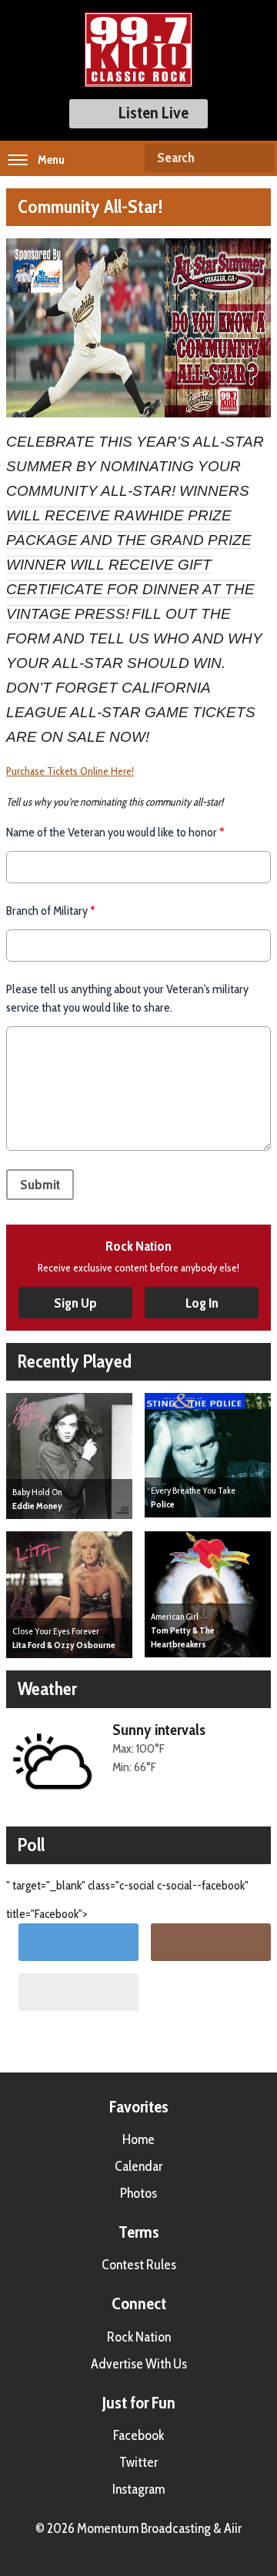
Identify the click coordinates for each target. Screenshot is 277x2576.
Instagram (138, 2489)
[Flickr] (78, 1992)
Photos (138, 2193)
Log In (202, 1303)
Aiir (233, 2528)
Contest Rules (139, 2265)
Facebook (138, 2435)
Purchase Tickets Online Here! (70, 771)
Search (256, 158)
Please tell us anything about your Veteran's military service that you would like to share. (127, 998)
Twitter (138, 2462)
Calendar (138, 2166)
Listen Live (154, 113)
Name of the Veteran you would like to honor (115, 832)
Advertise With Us (139, 2364)
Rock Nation (139, 2337)
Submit (40, 1185)
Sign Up (75, 1303)
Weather (47, 1689)
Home (138, 2139)
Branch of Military (51, 911)
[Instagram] (211, 1942)
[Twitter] (78, 1942)
